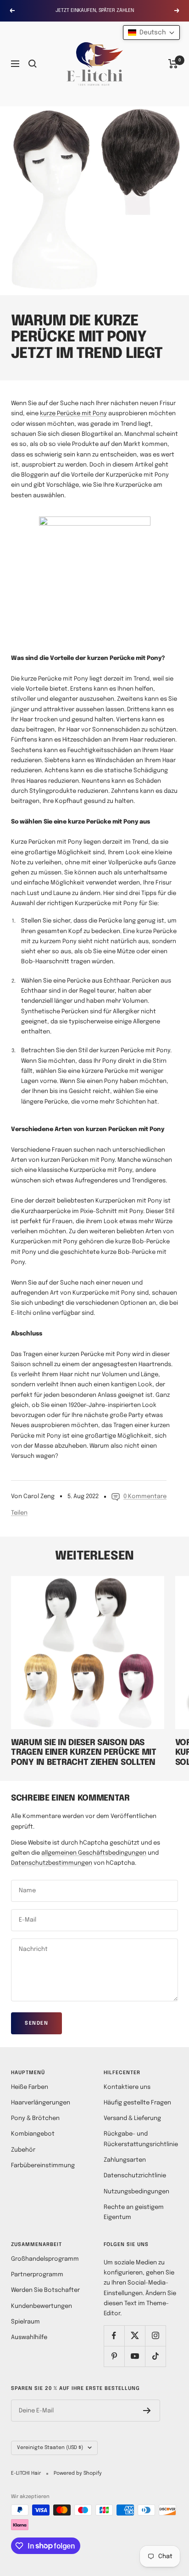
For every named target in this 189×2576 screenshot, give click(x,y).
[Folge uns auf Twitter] (135, 2336)
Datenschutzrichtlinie (135, 2176)
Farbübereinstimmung (43, 2166)
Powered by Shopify (78, 2473)
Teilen (19, 1513)
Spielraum (25, 2322)
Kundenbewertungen (42, 2306)
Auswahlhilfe (29, 2337)
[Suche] (33, 64)
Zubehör (23, 2150)
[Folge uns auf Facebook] (114, 2336)
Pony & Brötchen (35, 2118)
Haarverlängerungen (41, 2103)
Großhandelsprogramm (45, 2259)
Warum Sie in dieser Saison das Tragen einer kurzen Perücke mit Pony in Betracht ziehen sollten (84, 1753)
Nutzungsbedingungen (136, 2192)
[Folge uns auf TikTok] (155, 2356)
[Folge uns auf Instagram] (155, 2336)
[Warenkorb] (173, 64)
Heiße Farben (30, 2087)
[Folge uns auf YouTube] (135, 2356)
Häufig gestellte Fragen (137, 2103)
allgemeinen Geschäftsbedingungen (94, 1853)
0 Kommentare (145, 1497)
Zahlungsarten (125, 2160)
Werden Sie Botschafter (45, 2290)
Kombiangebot (33, 2134)
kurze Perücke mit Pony (73, 414)
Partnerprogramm (37, 2275)
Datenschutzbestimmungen (52, 1863)
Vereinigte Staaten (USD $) (50, 2448)
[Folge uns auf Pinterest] (114, 2356)
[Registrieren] (147, 2411)
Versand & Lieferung (132, 2118)
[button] (151, 33)
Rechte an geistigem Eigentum (134, 2212)
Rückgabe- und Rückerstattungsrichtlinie (141, 2139)
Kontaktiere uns (127, 2087)
